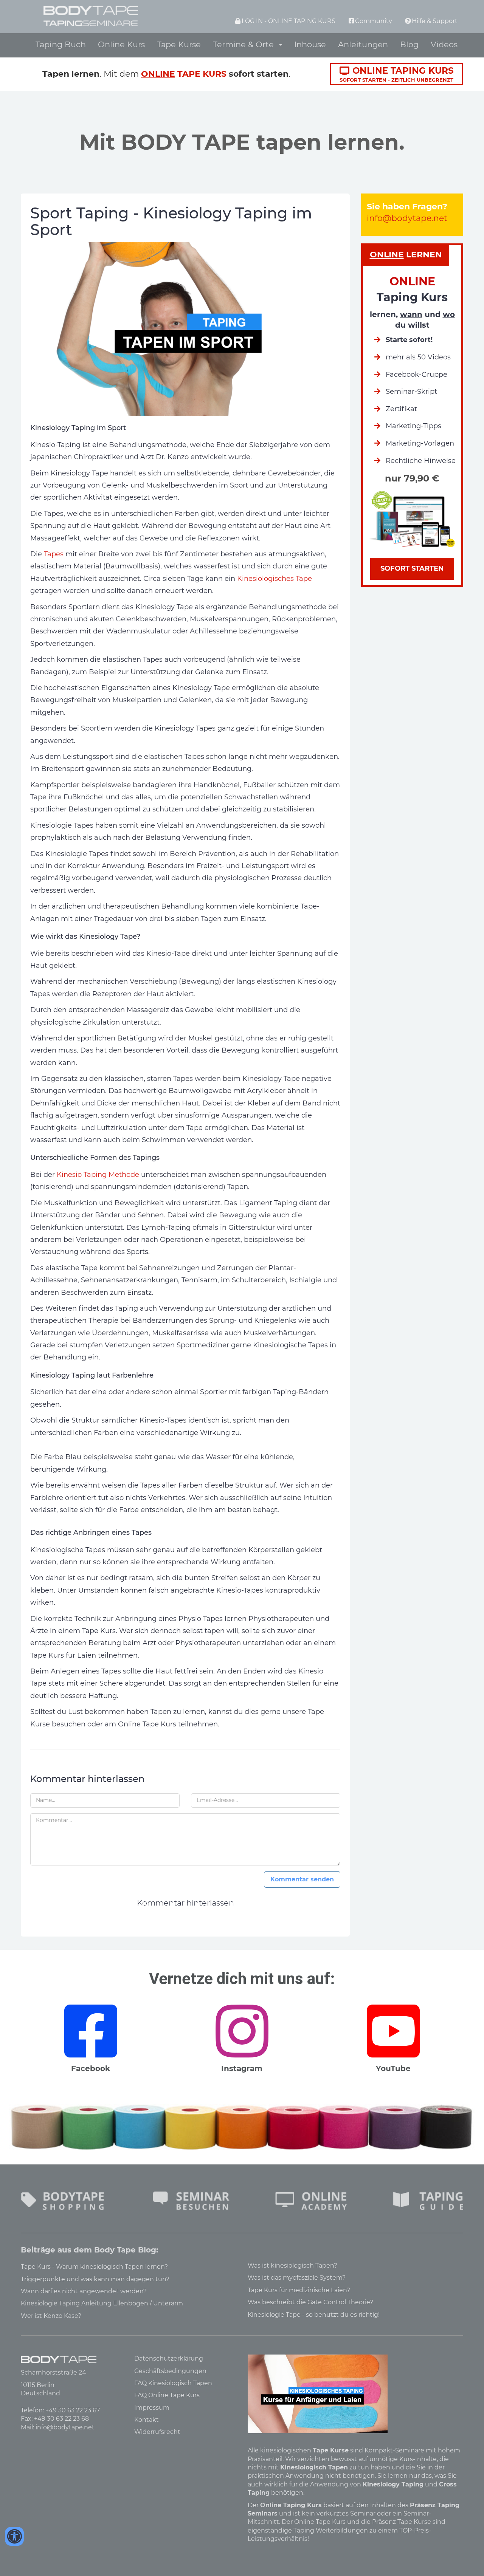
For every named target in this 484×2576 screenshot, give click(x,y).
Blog (409, 44)
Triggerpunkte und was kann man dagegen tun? (95, 2279)
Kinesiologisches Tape (275, 579)
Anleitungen (363, 44)
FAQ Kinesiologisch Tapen (173, 2383)
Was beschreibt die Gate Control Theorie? (310, 2302)
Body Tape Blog (125, 2250)
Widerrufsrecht (157, 2432)
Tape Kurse (179, 44)
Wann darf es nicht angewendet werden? (84, 2291)
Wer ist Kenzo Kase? (51, 2316)
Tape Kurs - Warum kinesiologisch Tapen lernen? (94, 2267)
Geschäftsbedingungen (170, 2371)
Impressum (152, 2408)
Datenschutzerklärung (169, 2358)
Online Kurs (121, 44)
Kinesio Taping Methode (98, 1175)
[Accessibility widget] (14, 2536)
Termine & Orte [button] (246, 44)
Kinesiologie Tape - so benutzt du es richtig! (314, 2315)
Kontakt (147, 2420)
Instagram (242, 2068)
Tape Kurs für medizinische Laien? (299, 2290)
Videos (444, 44)
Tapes (54, 554)
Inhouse (310, 44)
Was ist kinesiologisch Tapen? (292, 2266)
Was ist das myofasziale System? (297, 2278)
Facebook (91, 2068)
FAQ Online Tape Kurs (167, 2395)
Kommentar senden (302, 1879)
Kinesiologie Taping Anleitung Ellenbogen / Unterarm (102, 2303)
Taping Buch (61, 44)
